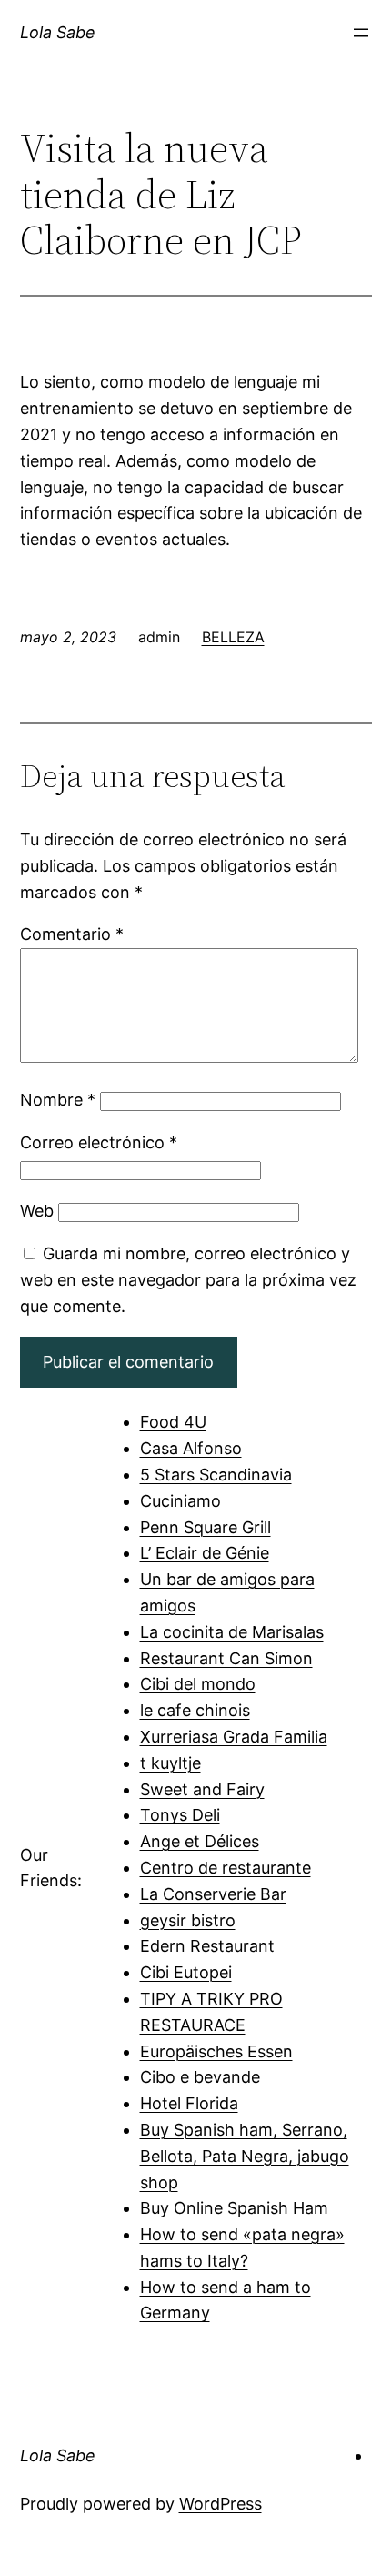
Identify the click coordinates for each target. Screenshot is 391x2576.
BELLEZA (233, 637)
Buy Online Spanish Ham (234, 2208)
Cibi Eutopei (186, 1972)
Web (37, 1211)
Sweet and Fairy (202, 1789)
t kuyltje (170, 1763)
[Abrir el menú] (361, 33)
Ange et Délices (200, 1841)
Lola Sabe (58, 32)
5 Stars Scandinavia (216, 1475)
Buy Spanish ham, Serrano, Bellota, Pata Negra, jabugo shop (245, 2156)
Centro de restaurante (226, 1868)
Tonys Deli (180, 1815)
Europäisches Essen (216, 2051)
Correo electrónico (99, 1142)
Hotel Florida (189, 2103)
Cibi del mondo (198, 1684)
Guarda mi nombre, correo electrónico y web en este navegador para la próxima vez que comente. (188, 1280)
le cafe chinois (195, 1710)
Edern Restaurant (207, 1946)
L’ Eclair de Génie (205, 1553)
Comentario (72, 934)
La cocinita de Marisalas (232, 1632)
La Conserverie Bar (213, 1894)
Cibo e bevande (200, 2077)
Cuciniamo (180, 1501)
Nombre (58, 1100)
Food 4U (173, 1422)
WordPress (221, 2504)
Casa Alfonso (191, 1448)
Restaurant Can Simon (226, 1658)
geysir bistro (188, 1920)
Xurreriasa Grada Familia (234, 1737)
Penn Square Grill (206, 1527)
